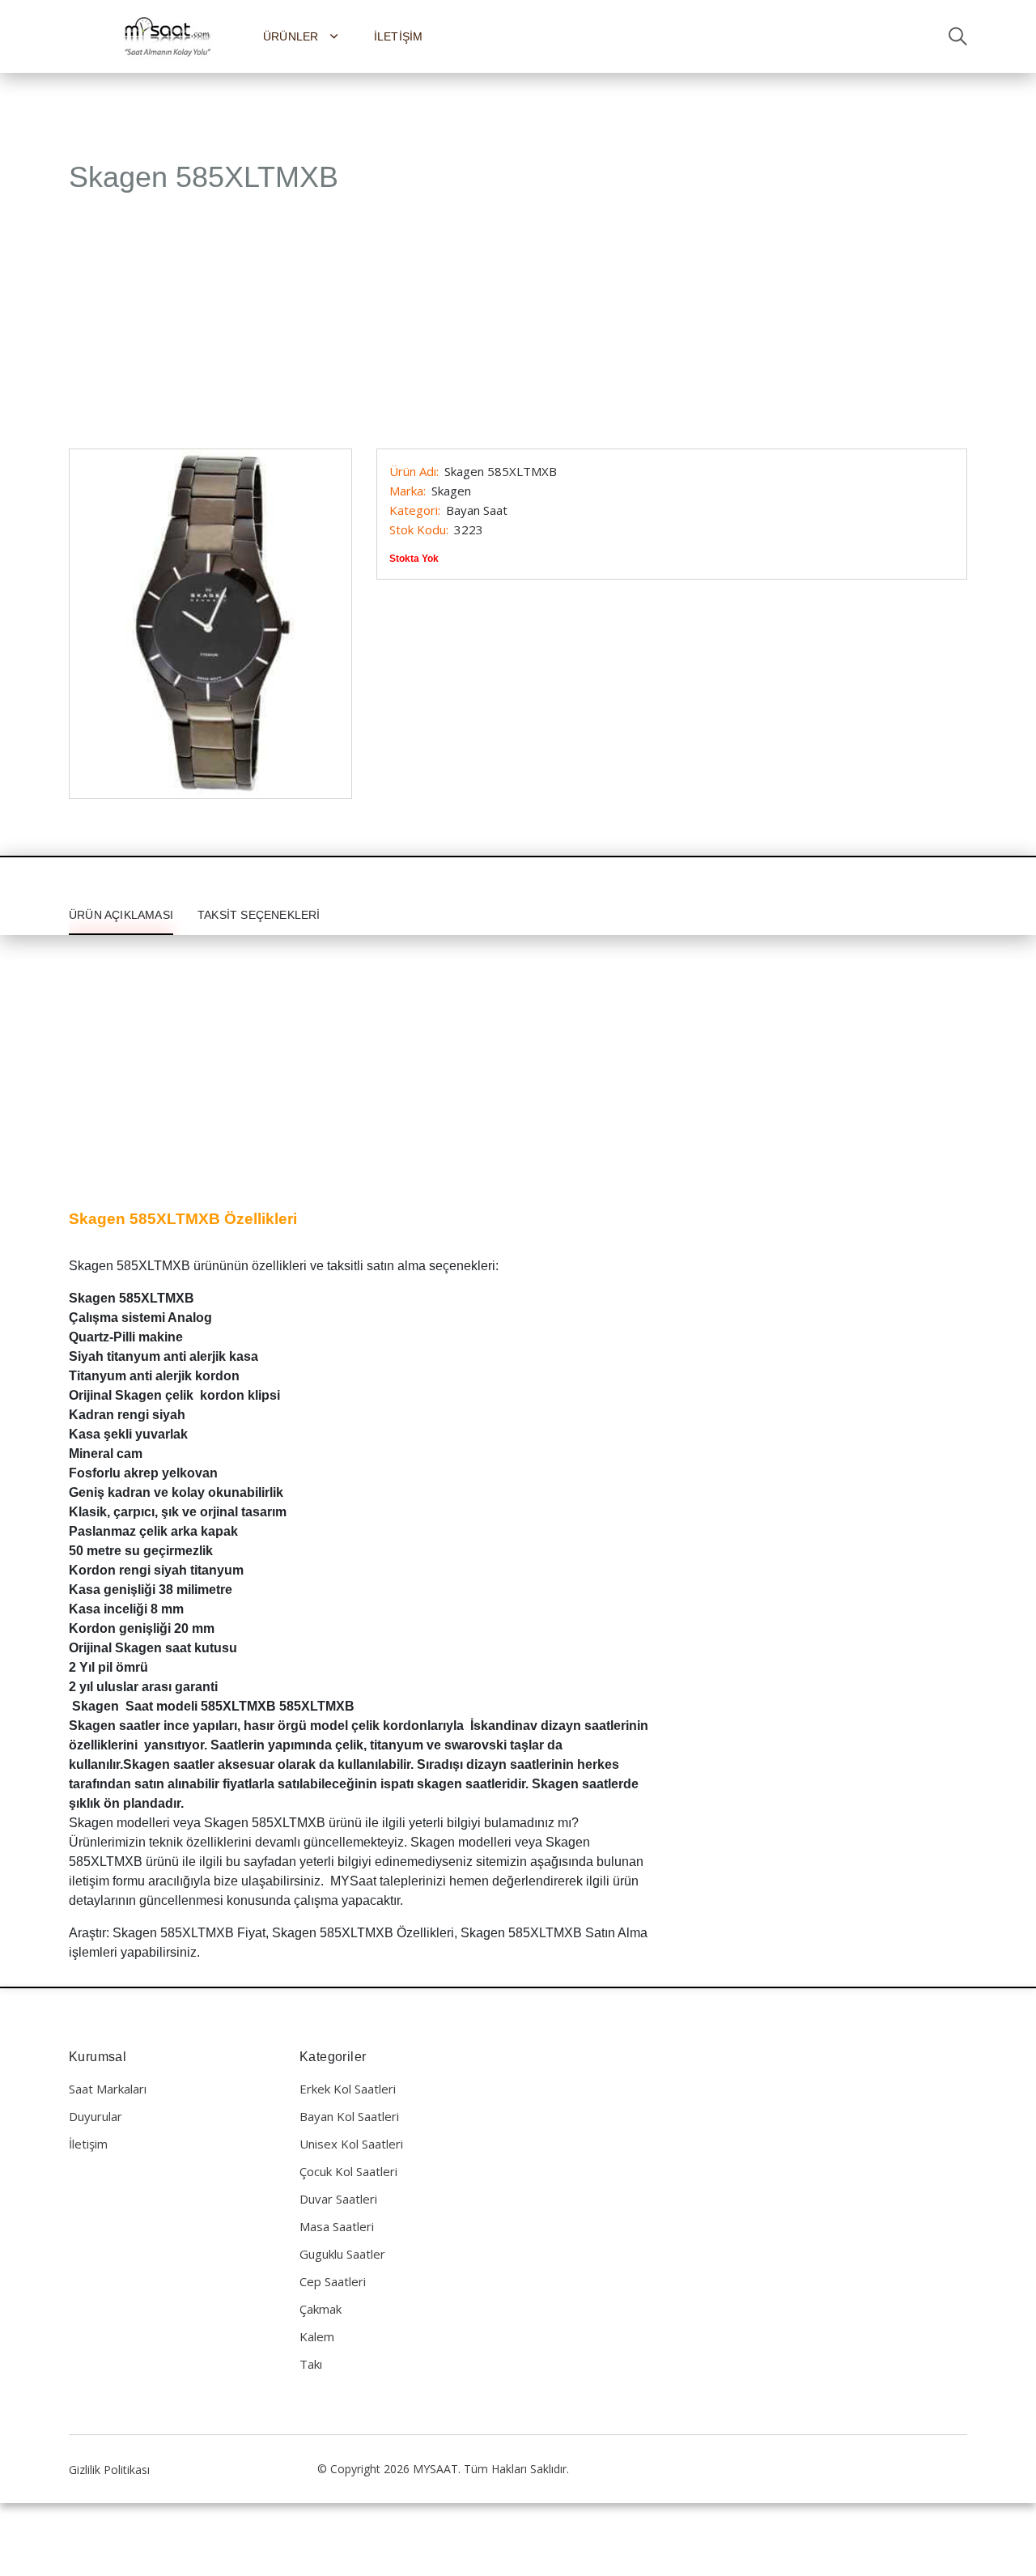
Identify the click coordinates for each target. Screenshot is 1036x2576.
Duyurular (96, 2116)
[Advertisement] (518, 329)
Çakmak (321, 2309)
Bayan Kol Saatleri (349, 2116)
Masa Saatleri (337, 2226)
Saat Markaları (108, 2089)
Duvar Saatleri (338, 2199)
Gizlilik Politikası (109, 2470)
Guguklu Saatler (342, 2254)
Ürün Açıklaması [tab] (121, 915)
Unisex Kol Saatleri (351, 2144)
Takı (311, 2364)
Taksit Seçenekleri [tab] (259, 915)
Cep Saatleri (333, 2281)
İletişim (399, 36)
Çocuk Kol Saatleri (348, 2171)
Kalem (317, 2336)
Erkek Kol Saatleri (348, 2089)
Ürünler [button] (293, 36)
